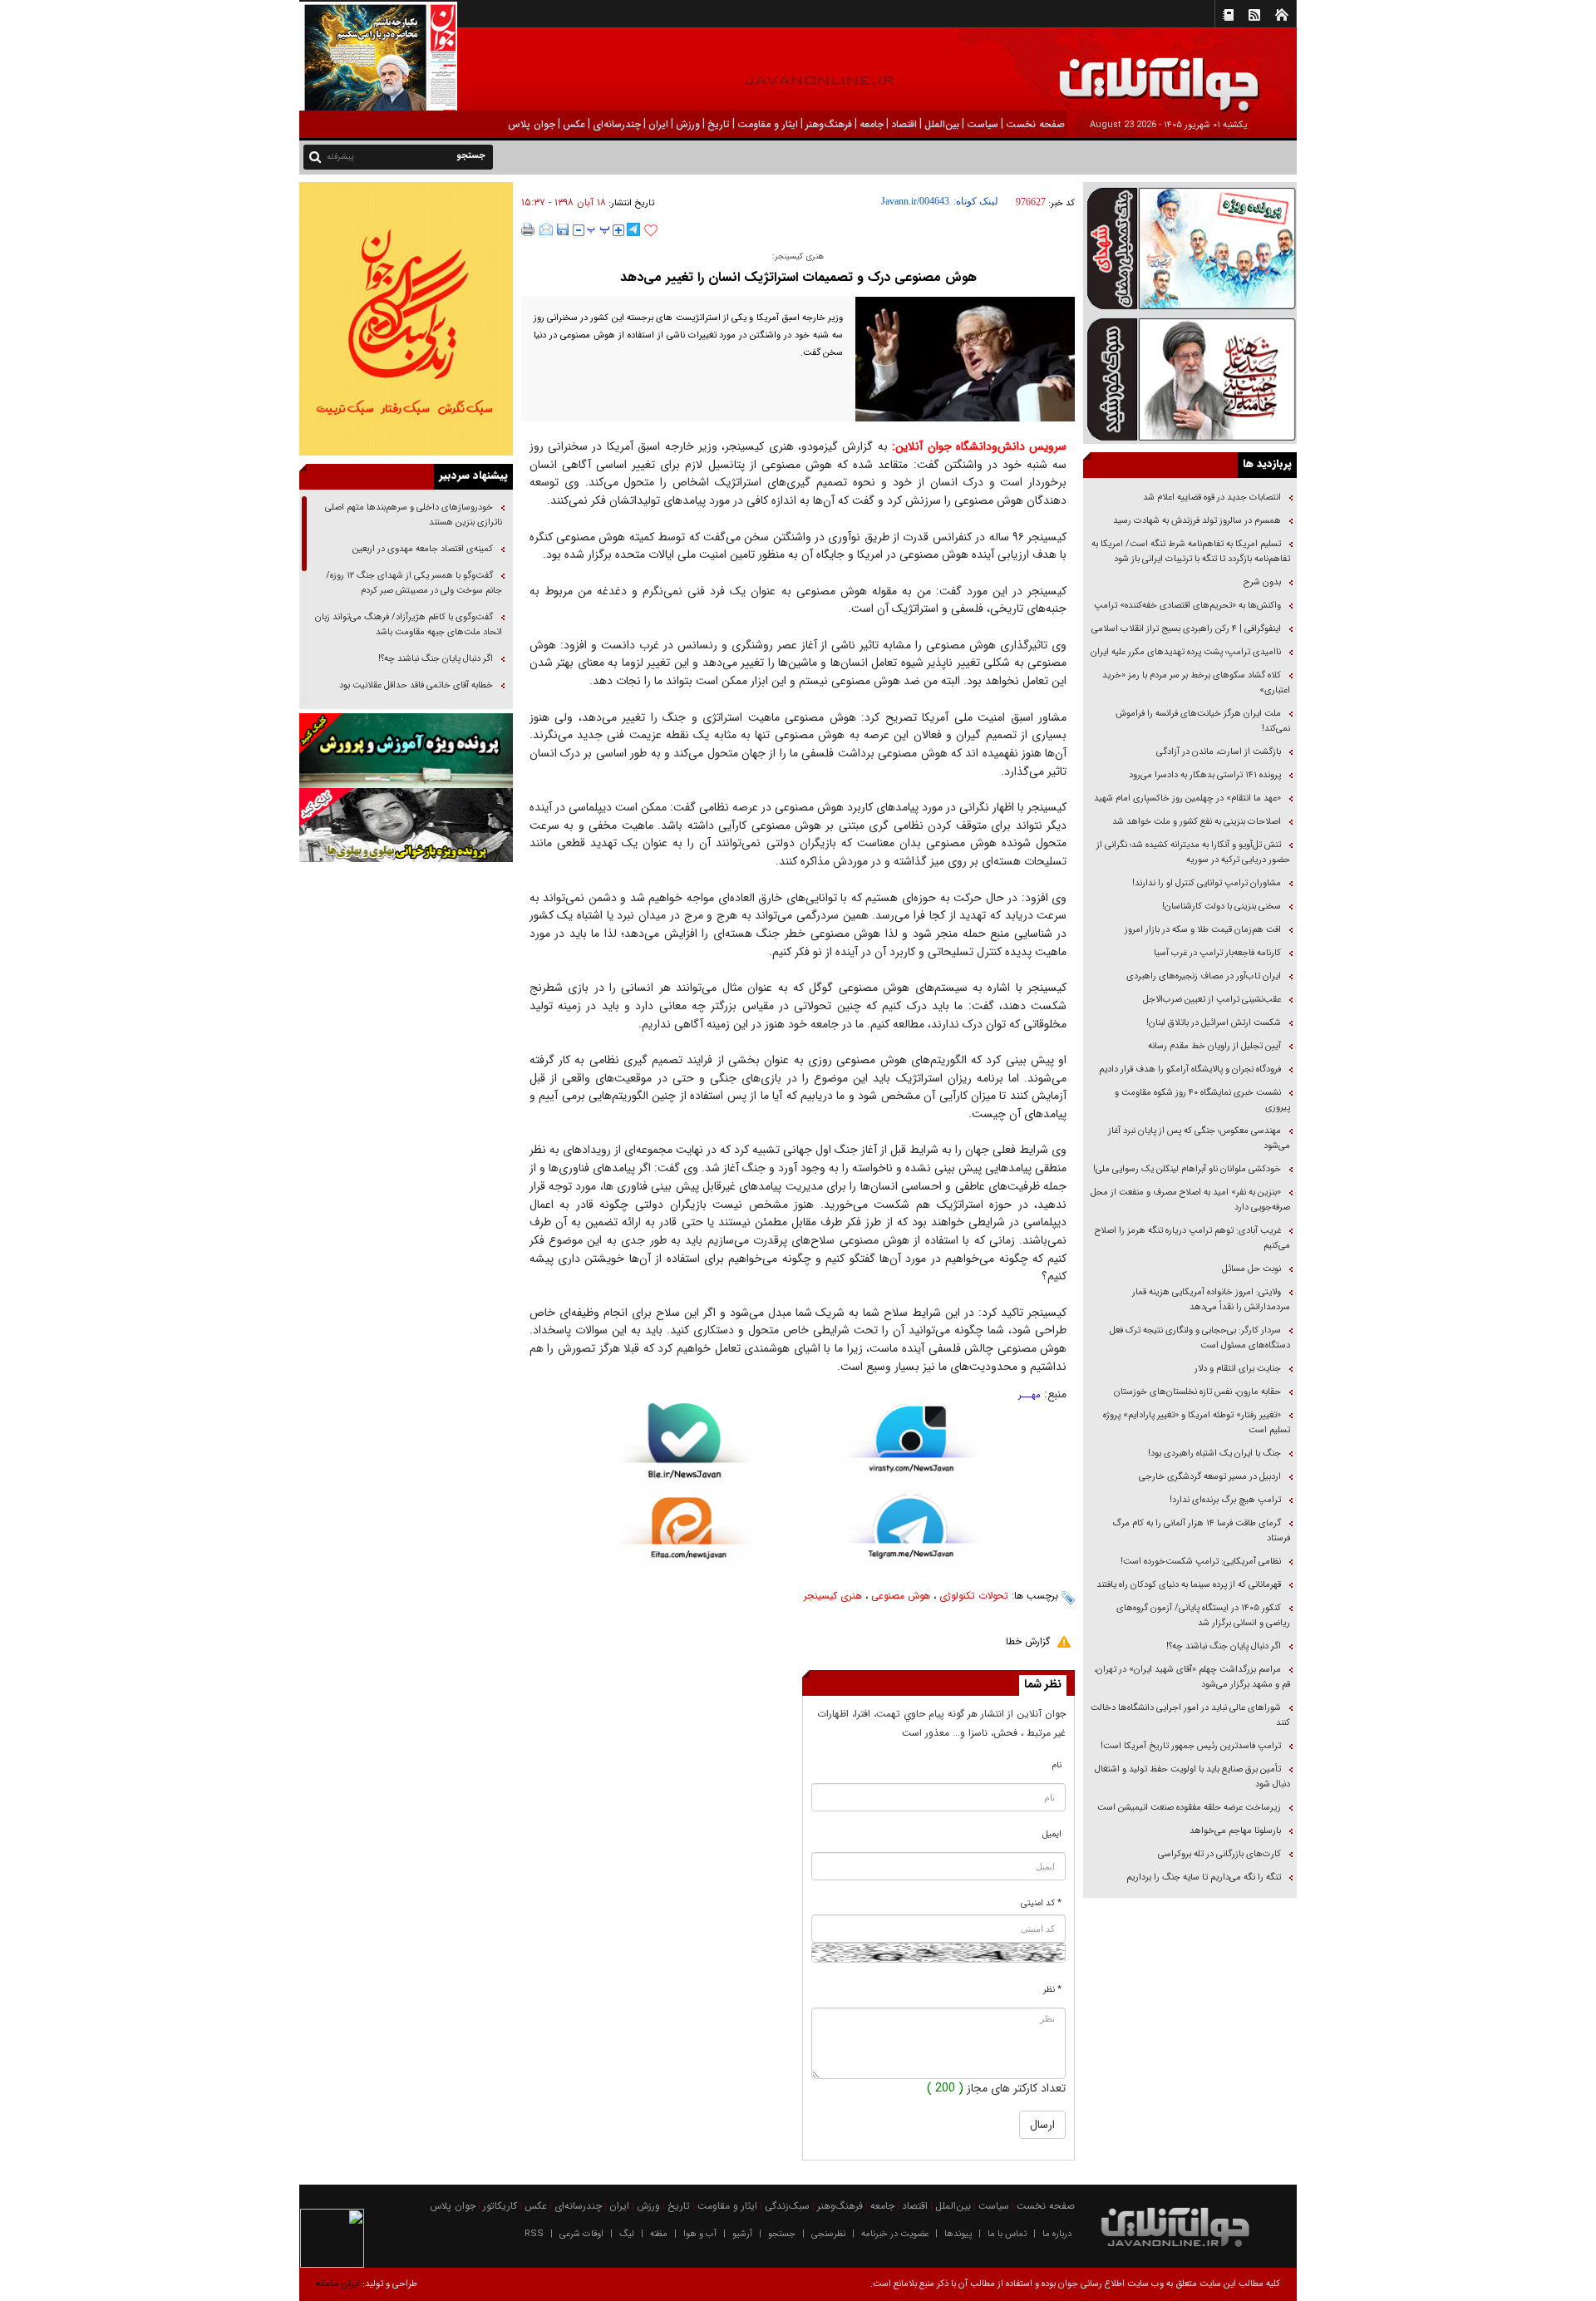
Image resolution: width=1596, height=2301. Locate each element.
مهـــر (1030, 1395)
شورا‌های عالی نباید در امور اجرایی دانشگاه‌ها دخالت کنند (1190, 1715)
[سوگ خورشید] (1190, 378)
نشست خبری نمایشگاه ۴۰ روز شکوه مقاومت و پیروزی (1202, 1100)
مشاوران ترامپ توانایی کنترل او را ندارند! (1207, 883)
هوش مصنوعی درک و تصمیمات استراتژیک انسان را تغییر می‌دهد (798, 277)
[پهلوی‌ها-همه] (406, 825)
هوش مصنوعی (901, 1596)
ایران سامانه (338, 2284)
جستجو (782, 2234)
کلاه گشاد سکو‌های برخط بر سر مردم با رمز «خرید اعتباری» (1196, 683)
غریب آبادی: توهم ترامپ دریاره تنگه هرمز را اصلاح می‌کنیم (1192, 1238)
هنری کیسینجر (833, 1596)
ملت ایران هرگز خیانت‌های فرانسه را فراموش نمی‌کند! (1203, 721)
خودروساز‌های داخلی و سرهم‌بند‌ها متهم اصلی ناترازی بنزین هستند (414, 515)
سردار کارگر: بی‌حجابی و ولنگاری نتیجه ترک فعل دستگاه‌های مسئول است (1200, 1338)
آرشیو (742, 2234)
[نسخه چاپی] (528, 229)
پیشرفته (340, 157)
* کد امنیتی (1041, 1903)
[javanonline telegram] (633, 229)
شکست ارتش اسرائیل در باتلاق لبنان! (1214, 1023)
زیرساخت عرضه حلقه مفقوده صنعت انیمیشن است (1189, 1808)
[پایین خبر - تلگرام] (911, 1535)
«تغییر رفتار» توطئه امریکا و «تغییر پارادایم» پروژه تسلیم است (1197, 1423)
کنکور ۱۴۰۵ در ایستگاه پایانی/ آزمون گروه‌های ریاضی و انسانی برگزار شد (1203, 1616)
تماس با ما (1007, 2234)
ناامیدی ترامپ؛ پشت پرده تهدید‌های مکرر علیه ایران (1186, 652)
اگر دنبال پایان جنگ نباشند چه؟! (1224, 1646)
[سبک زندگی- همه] (406, 319)
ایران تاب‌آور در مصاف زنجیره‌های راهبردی (1204, 976)
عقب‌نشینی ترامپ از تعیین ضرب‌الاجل (1212, 1000)
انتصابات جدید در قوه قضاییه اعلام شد (1212, 498)
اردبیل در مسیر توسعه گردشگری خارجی (1209, 1477)
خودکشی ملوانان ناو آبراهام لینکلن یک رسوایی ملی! (1187, 1169)
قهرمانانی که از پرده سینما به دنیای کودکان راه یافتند (1187, 1585)
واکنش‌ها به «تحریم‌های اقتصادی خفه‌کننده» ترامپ (1187, 606)
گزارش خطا (1028, 1641)
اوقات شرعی (581, 2234)
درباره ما (1057, 2234)
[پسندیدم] (651, 231)
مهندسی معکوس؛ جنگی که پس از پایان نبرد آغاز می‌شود (1199, 1138)
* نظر (1052, 1990)
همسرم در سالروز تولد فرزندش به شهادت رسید (1197, 521)
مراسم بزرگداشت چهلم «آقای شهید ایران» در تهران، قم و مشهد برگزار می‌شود (1192, 1677)
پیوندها (958, 2234)
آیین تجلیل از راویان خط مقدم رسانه (1214, 1046)
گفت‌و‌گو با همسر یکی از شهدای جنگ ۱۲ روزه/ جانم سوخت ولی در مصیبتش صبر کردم (414, 583)
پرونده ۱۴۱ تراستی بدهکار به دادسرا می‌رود (1205, 775)
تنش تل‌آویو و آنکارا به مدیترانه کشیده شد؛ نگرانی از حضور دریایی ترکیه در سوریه (1193, 852)
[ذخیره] (563, 229)
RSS (534, 2234)
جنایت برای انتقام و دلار (1238, 1369)
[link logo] (1408, 73)
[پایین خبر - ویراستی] (911, 1448)
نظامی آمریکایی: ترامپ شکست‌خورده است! (1201, 1562)
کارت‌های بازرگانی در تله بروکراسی (1219, 1854)
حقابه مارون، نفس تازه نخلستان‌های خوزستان (1197, 1392)
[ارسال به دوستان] (546, 229)
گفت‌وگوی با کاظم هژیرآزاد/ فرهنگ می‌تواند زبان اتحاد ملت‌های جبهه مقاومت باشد (409, 625)
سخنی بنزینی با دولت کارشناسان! (1222, 907)
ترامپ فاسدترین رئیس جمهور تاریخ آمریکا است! (1191, 1746)
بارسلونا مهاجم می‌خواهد (1235, 1831)
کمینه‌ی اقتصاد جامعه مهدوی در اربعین (421, 549)
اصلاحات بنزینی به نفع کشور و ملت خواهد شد (1197, 822)
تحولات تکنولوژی (974, 1596)
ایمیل (1052, 1834)
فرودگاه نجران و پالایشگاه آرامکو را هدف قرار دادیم (1190, 1069)
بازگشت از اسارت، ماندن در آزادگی (1217, 752)
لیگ (627, 2234)
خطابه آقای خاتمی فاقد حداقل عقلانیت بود (416, 685)
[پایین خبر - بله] (685, 1450)
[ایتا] (685, 1538)
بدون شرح (1262, 582)
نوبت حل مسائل (1251, 1269)
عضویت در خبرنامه (895, 2234)
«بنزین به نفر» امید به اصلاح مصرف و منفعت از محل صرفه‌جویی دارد (1190, 1200)
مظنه (659, 2234)
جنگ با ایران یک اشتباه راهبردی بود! (1214, 1454)
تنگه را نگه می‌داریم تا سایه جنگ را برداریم (1204, 1877)
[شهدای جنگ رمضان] (1190, 247)
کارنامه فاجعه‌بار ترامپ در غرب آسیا (1217, 953)
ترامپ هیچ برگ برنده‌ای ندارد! (1225, 1500)
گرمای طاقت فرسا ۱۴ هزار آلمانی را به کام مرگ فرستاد (1201, 1531)
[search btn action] (315, 156)
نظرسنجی (828, 2234)
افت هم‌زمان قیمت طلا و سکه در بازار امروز (1203, 930)
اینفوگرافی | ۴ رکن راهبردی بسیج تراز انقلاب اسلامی (1186, 629)
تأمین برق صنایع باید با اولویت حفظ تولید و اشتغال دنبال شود (1192, 1777)
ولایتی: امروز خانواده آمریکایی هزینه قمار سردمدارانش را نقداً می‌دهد (1211, 1300)
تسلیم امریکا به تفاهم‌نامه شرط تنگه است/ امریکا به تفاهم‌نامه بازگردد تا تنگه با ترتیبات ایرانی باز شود (1191, 552)
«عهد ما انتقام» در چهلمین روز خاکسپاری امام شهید (1187, 798)
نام (1057, 1765)
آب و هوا (700, 2234)
